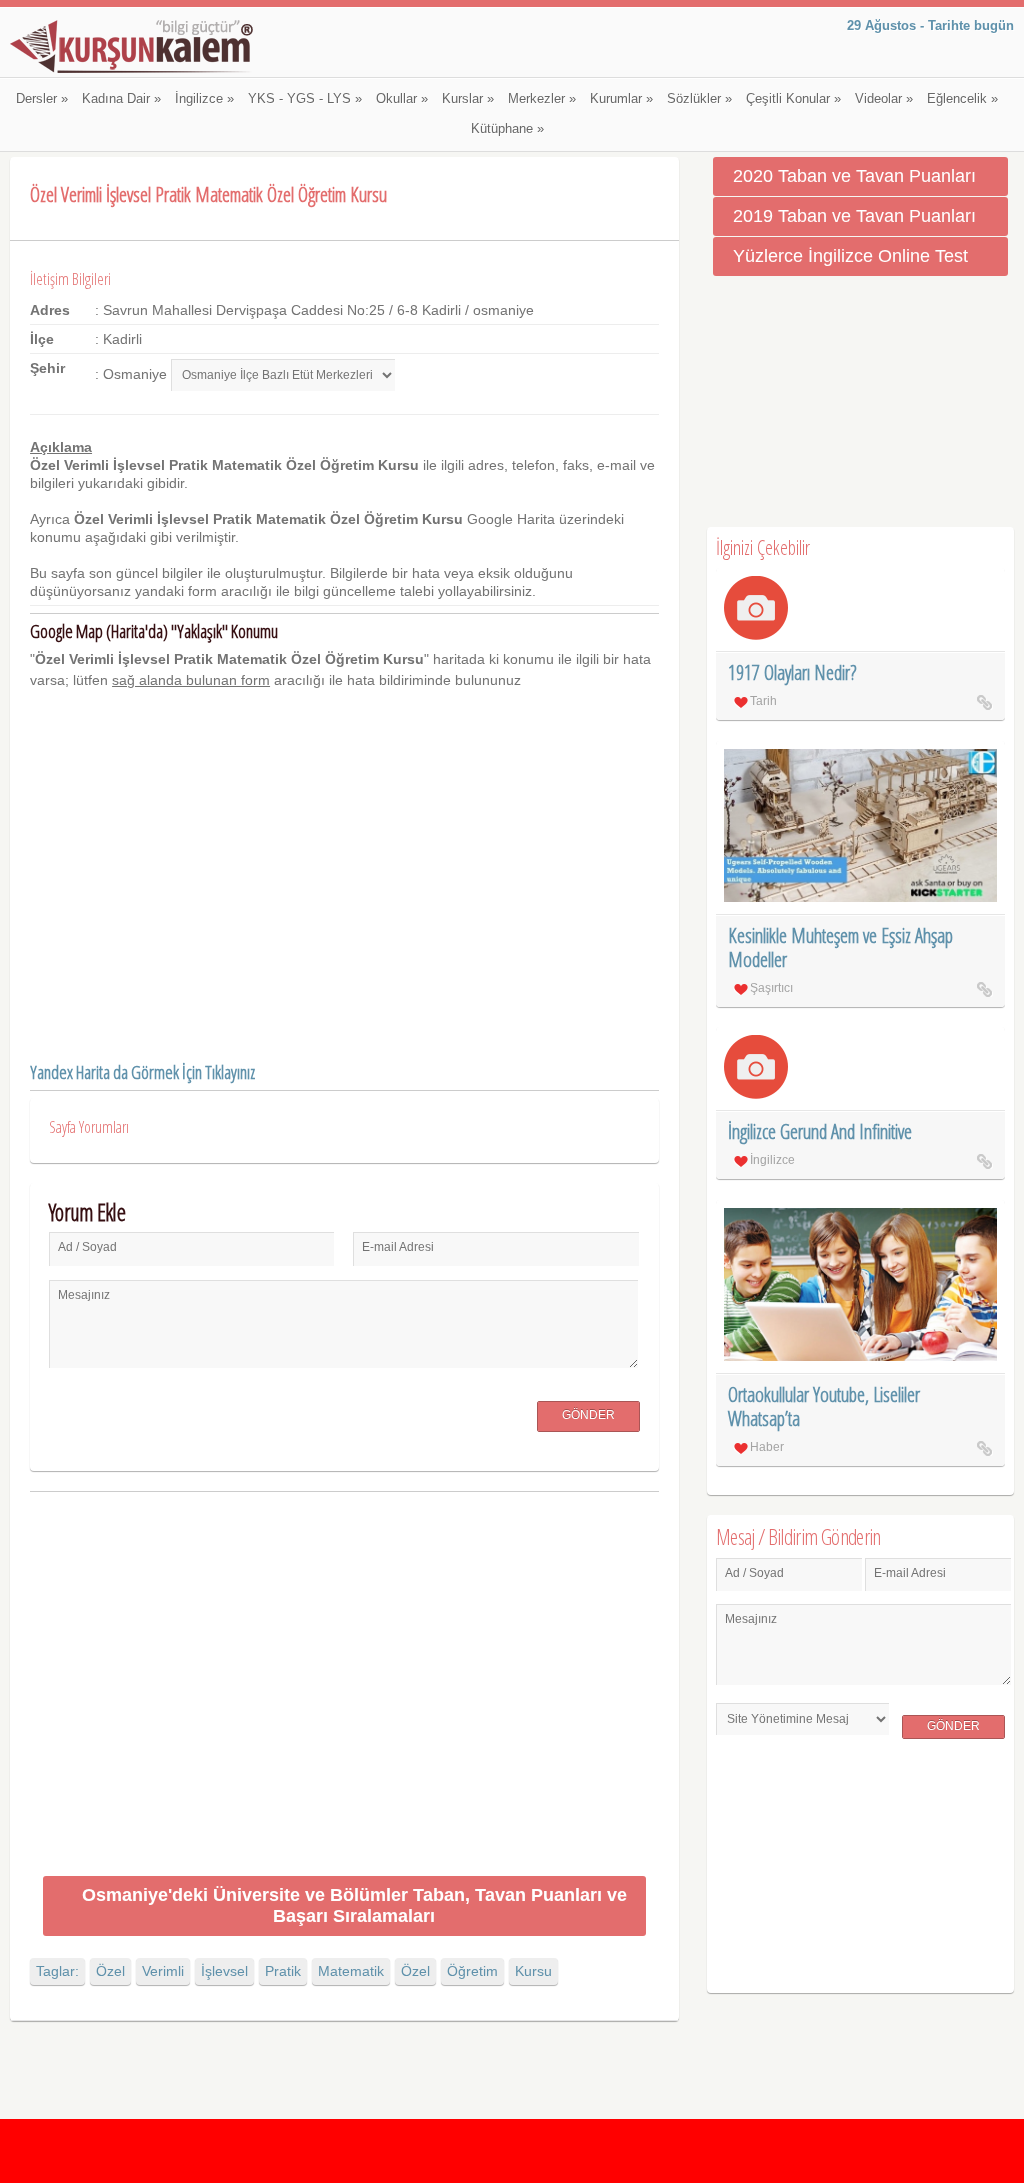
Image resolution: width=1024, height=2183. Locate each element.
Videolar (884, 99)
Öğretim (472, 1971)
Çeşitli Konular (793, 99)
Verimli (163, 1971)
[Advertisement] (344, 1687)
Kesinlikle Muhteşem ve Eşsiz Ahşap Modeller (840, 947)
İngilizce (204, 99)
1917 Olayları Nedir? (792, 672)
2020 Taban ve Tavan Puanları (854, 176)
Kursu (533, 1971)
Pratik (283, 1971)
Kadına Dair (121, 99)
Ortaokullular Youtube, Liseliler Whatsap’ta (824, 1406)
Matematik (351, 1971)
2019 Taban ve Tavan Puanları (854, 216)
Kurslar (468, 99)
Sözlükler (699, 99)
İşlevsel (224, 1971)
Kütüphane (507, 129)
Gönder (588, 1415)
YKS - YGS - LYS (305, 99)
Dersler (42, 99)
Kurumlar (621, 99)
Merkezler (542, 99)
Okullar (402, 99)
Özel (110, 1971)
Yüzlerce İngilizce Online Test (850, 256)
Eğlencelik (962, 99)
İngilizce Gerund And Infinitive (820, 1131)
